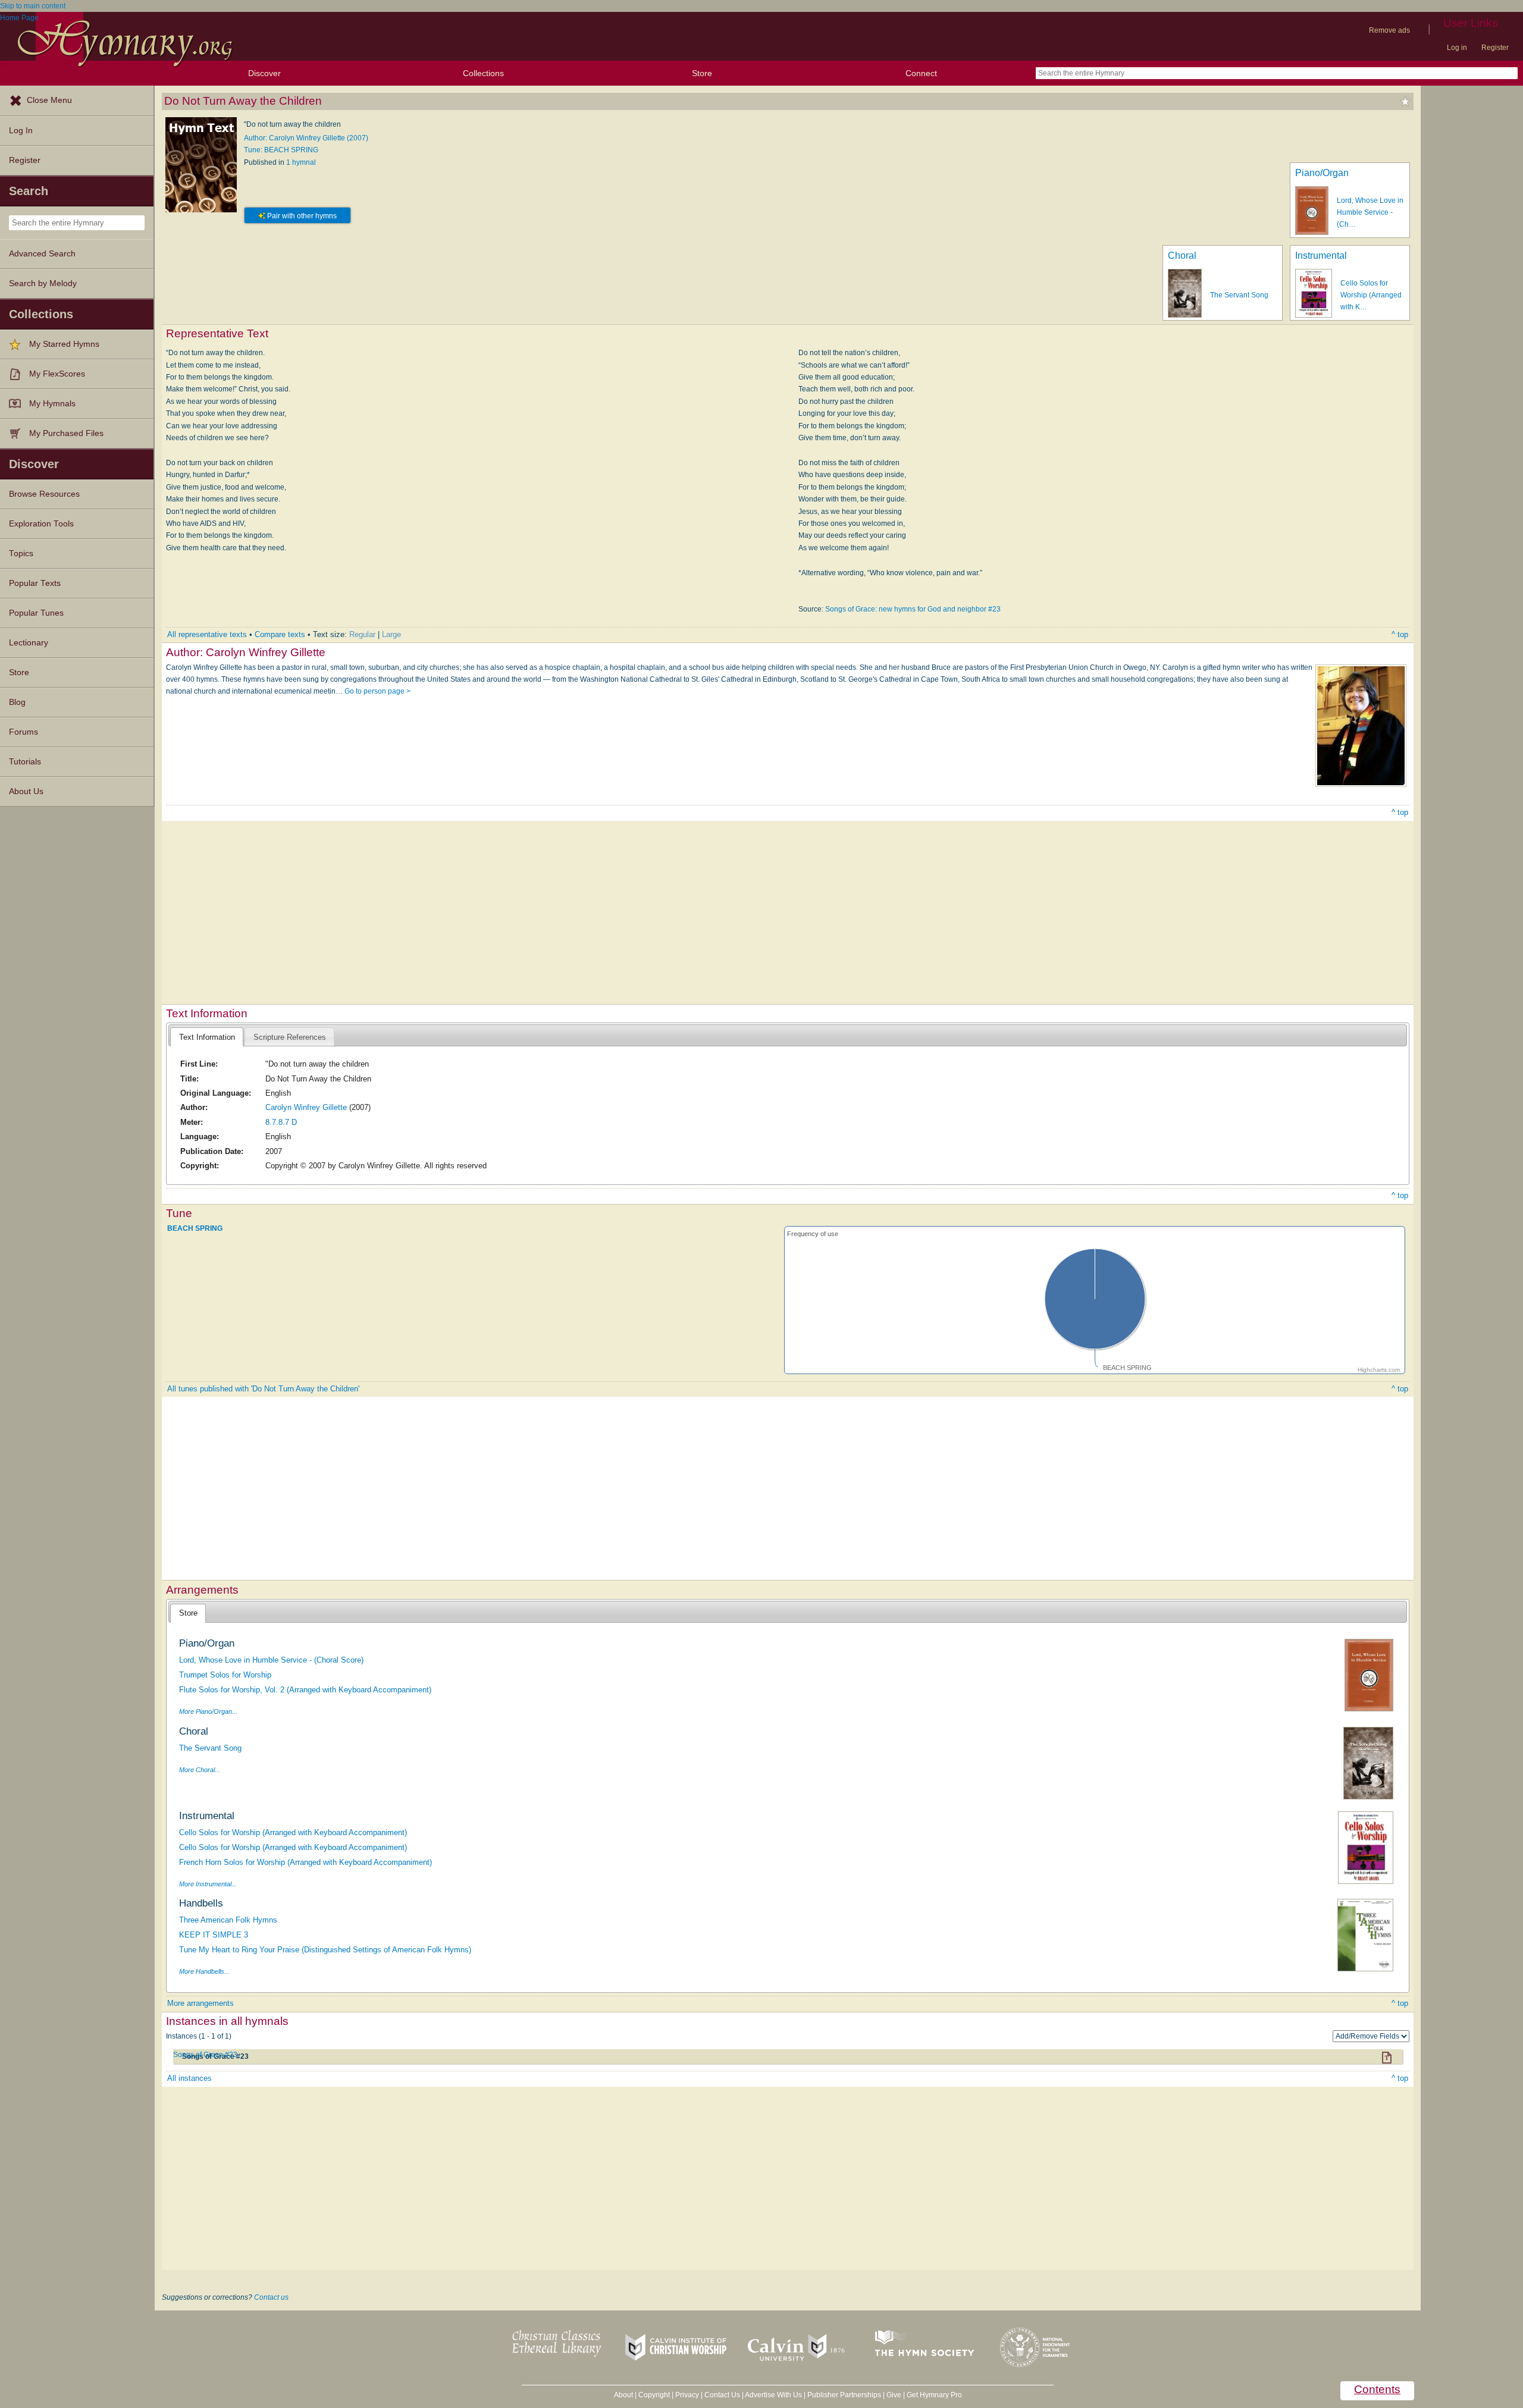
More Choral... (200, 1770)
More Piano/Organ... (208, 1711)
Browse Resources (44, 494)
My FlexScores (57, 374)
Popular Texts (35, 583)
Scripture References (290, 1037)
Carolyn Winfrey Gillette (306, 1107)
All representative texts (207, 634)
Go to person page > (377, 691)
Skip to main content (33, 6)
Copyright (654, 2395)
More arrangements (200, 2003)
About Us (26, 791)
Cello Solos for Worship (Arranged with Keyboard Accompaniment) (293, 1832)
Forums (23, 732)
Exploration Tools (41, 524)
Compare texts (280, 634)
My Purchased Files (66, 433)
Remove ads (1389, 30)
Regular (362, 634)
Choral (1182, 255)
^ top (1400, 634)
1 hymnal (301, 162)
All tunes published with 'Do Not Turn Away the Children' (263, 1389)
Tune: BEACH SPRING (281, 150)
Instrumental (1321, 255)
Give (894, 2395)
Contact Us (722, 2395)
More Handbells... (204, 1971)
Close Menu (49, 100)
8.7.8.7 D (281, 1122)
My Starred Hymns (64, 344)
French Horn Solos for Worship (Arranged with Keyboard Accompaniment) (305, 1862)
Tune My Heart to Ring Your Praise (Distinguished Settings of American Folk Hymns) (325, 1950)
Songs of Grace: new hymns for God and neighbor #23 (913, 609)
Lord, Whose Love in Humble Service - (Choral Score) (271, 1660)
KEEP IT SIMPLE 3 (214, 1935)
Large (391, 634)
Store (702, 73)
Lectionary (29, 643)
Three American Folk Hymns (228, 1920)
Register (1495, 48)
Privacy (687, 2395)
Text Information (207, 1037)
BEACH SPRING (195, 1228)
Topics (21, 554)
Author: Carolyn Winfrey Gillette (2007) (306, 138)
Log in (1457, 48)
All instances (189, 2078)
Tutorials (25, 762)
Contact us (271, 2297)
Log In (21, 131)
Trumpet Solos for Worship (225, 1675)
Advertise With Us (773, 2395)
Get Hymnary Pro (934, 2395)
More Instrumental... (208, 1884)
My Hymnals (52, 404)
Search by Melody (43, 283)
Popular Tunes (36, 613)
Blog (17, 702)
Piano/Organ (1322, 173)
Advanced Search (42, 254)
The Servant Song (1239, 295)
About (623, 2395)
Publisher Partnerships (844, 2395)
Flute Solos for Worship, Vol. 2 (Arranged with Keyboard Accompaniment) (305, 1690)
